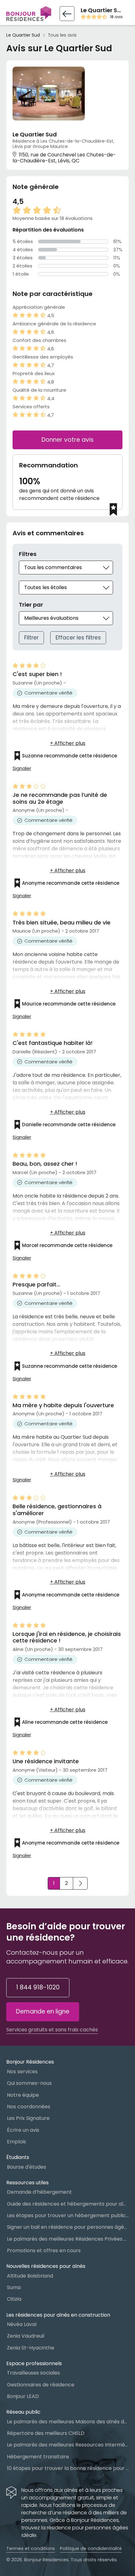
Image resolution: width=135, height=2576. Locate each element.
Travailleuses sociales (33, 2373)
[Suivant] (80, 1883)
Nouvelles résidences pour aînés (46, 2266)
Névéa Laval (22, 2324)
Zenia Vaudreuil (26, 2336)
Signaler (22, 768)
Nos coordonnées (29, 2107)
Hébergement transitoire (38, 2457)
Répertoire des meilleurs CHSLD (46, 2433)
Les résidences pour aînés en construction (58, 2315)
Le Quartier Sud (23, 35)
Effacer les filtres (78, 638)
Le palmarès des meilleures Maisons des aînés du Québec (68, 2422)
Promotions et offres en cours (44, 2250)
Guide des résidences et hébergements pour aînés (68, 2204)
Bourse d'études (27, 2167)
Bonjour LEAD (23, 2396)
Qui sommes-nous (29, 2083)
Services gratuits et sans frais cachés (52, 2030)
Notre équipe (23, 2095)
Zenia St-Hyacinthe (31, 2348)
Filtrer (31, 638)
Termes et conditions (31, 2548)
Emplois (16, 2142)
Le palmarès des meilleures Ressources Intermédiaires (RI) (68, 2445)
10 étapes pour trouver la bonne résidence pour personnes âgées (68, 2468)
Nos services (22, 2072)
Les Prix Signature (28, 2118)
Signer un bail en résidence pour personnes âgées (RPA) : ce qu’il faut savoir (68, 2227)
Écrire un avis (23, 2130)
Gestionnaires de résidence (41, 2385)
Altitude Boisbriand (30, 2276)
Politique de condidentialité (91, 2548)
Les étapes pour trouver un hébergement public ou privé (68, 2215)
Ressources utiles (27, 2183)
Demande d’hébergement (39, 2192)
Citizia (14, 2299)
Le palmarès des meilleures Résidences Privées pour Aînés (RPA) (68, 2239)
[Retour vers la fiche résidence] (67, 14)
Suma (14, 2287)
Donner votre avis (67, 440)
